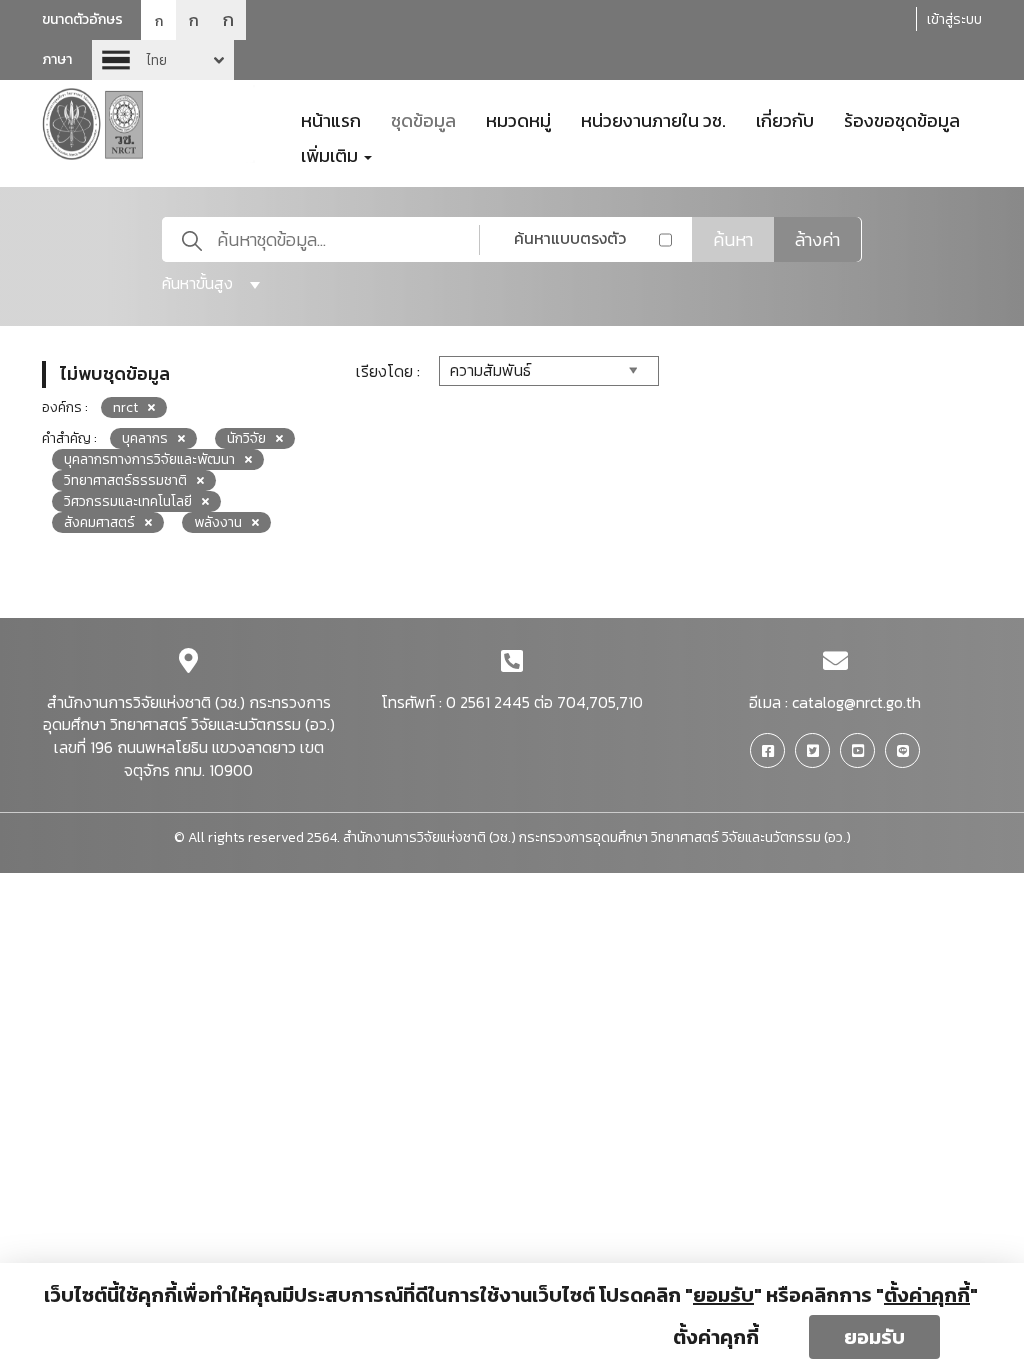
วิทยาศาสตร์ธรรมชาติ (125, 480)
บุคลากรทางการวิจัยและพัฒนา (149, 459)
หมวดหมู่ (518, 119)
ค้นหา (733, 239)
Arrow (163, 60)
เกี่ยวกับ (785, 119)
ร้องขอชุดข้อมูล (902, 119)
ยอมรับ (874, 1337)
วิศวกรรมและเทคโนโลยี (128, 501)
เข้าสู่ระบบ (954, 19)
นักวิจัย (246, 438)
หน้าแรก (331, 119)
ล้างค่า (817, 239)
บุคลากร (145, 438)
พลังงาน (218, 522)
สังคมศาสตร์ (99, 522)
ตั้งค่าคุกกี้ (716, 1337)
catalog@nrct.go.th (856, 702)
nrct (125, 407)
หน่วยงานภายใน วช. (653, 119)
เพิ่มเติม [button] (331, 154)
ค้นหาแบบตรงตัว (570, 238)
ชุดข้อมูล (423, 119)
